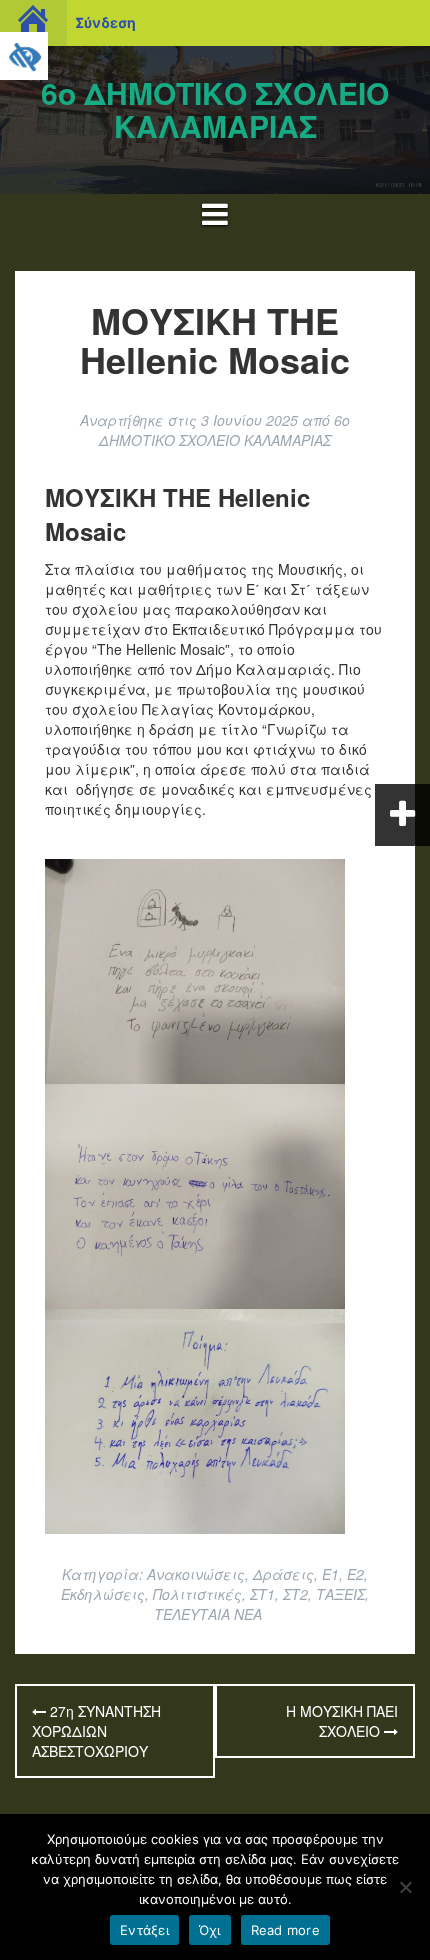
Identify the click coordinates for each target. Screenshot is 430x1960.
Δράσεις (283, 1574)
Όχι (210, 1930)
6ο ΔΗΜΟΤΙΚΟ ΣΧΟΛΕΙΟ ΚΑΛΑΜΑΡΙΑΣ (215, 109)
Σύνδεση (105, 22)
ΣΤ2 (295, 1594)
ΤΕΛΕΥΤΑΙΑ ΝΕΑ (208, 1614)
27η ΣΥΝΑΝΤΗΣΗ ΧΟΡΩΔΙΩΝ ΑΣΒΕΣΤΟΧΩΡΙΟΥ (96, 1731)
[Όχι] (405, 1887)
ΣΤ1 (262, 1594)
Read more (285, 1930)
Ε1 (330, 1574)
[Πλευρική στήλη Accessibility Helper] (24, 56)
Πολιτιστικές (197, 1594)
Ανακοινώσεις (196, 1574)
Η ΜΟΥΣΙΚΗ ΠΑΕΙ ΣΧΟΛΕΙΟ (342, 1721)
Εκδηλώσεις (103, 1594)
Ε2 (355, 1574)
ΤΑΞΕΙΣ (340, 1594)
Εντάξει (144, 1930)
